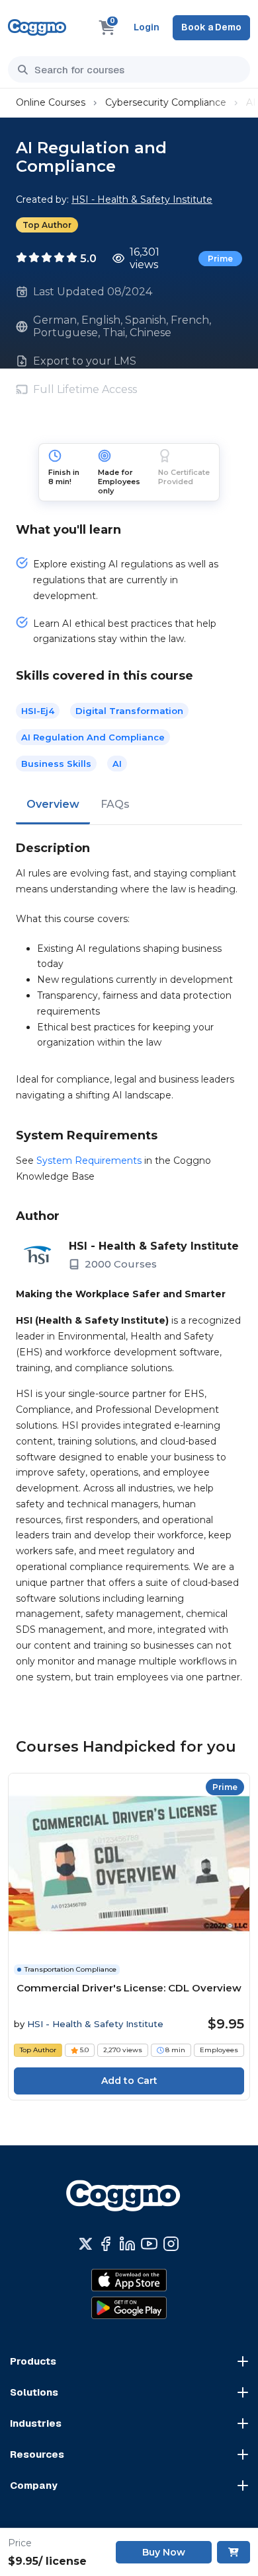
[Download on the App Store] (129, 2280)
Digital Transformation (129, 711)
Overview (53, 804)
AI (117, 764)
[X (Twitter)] (86, 2244)
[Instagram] (171, 2244)
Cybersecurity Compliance (166, 102)
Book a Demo (211, 27)
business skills (56, 764)
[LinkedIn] (127, 2244)
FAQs (115, 804)
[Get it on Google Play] (129, 2308)
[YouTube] (149, 2244)
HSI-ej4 (38, 711)
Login (147, 27)
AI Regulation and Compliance (93, 737)
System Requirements (89, 1161)
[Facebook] (106, 2244)
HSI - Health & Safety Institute (142, 199)
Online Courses (51, 102)
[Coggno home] (37, 27)
